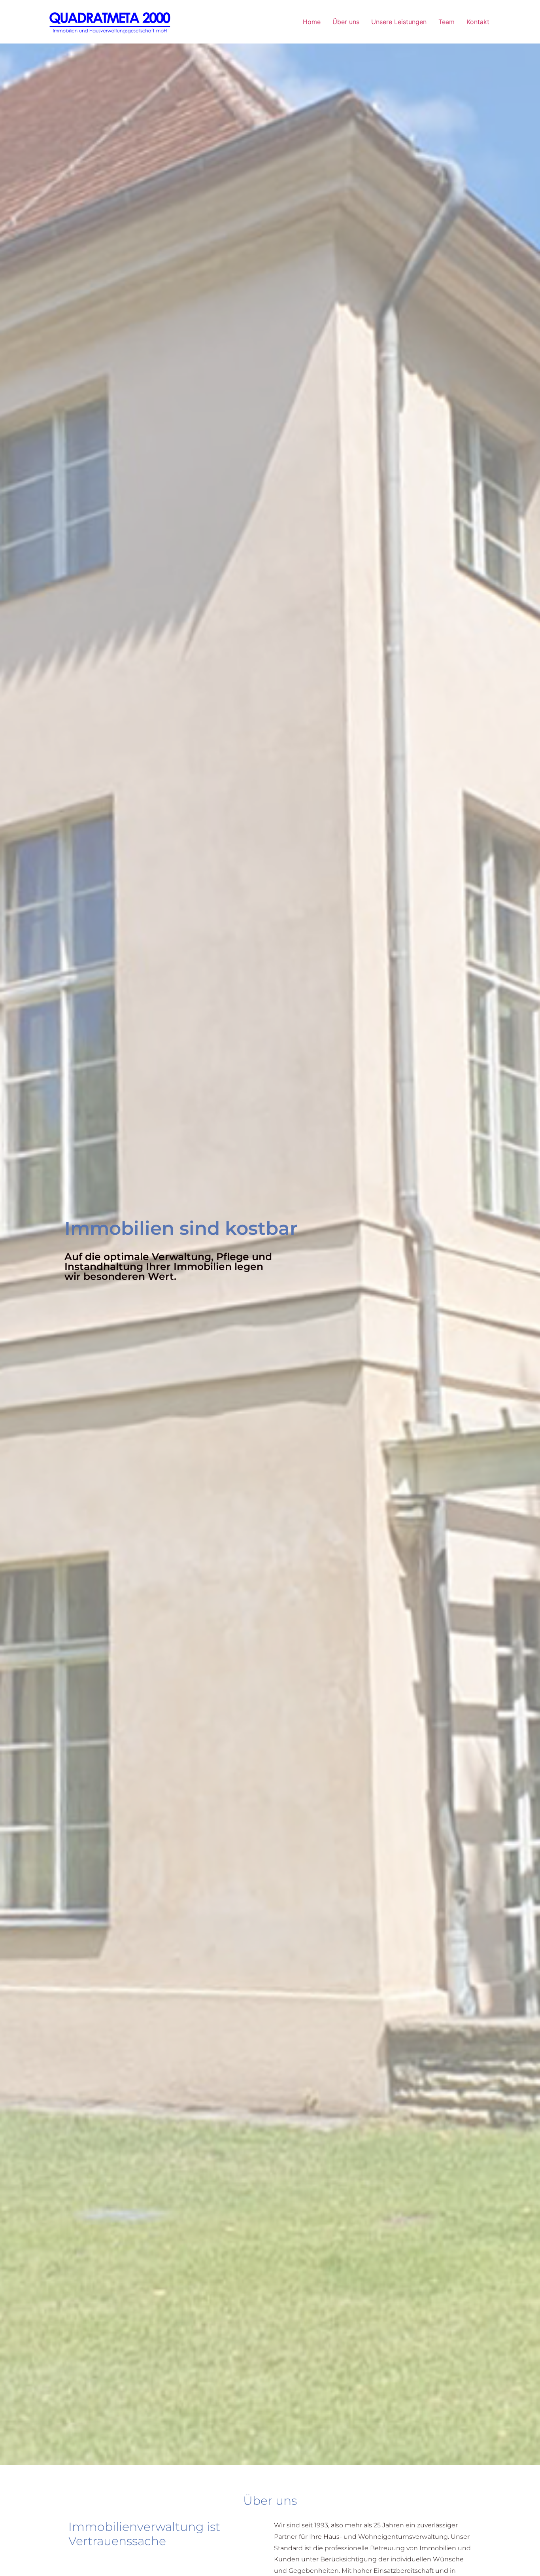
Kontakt (478, 22)
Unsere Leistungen (399, 22)
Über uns (346, 22)
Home (312, 22)
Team (447, 22)
